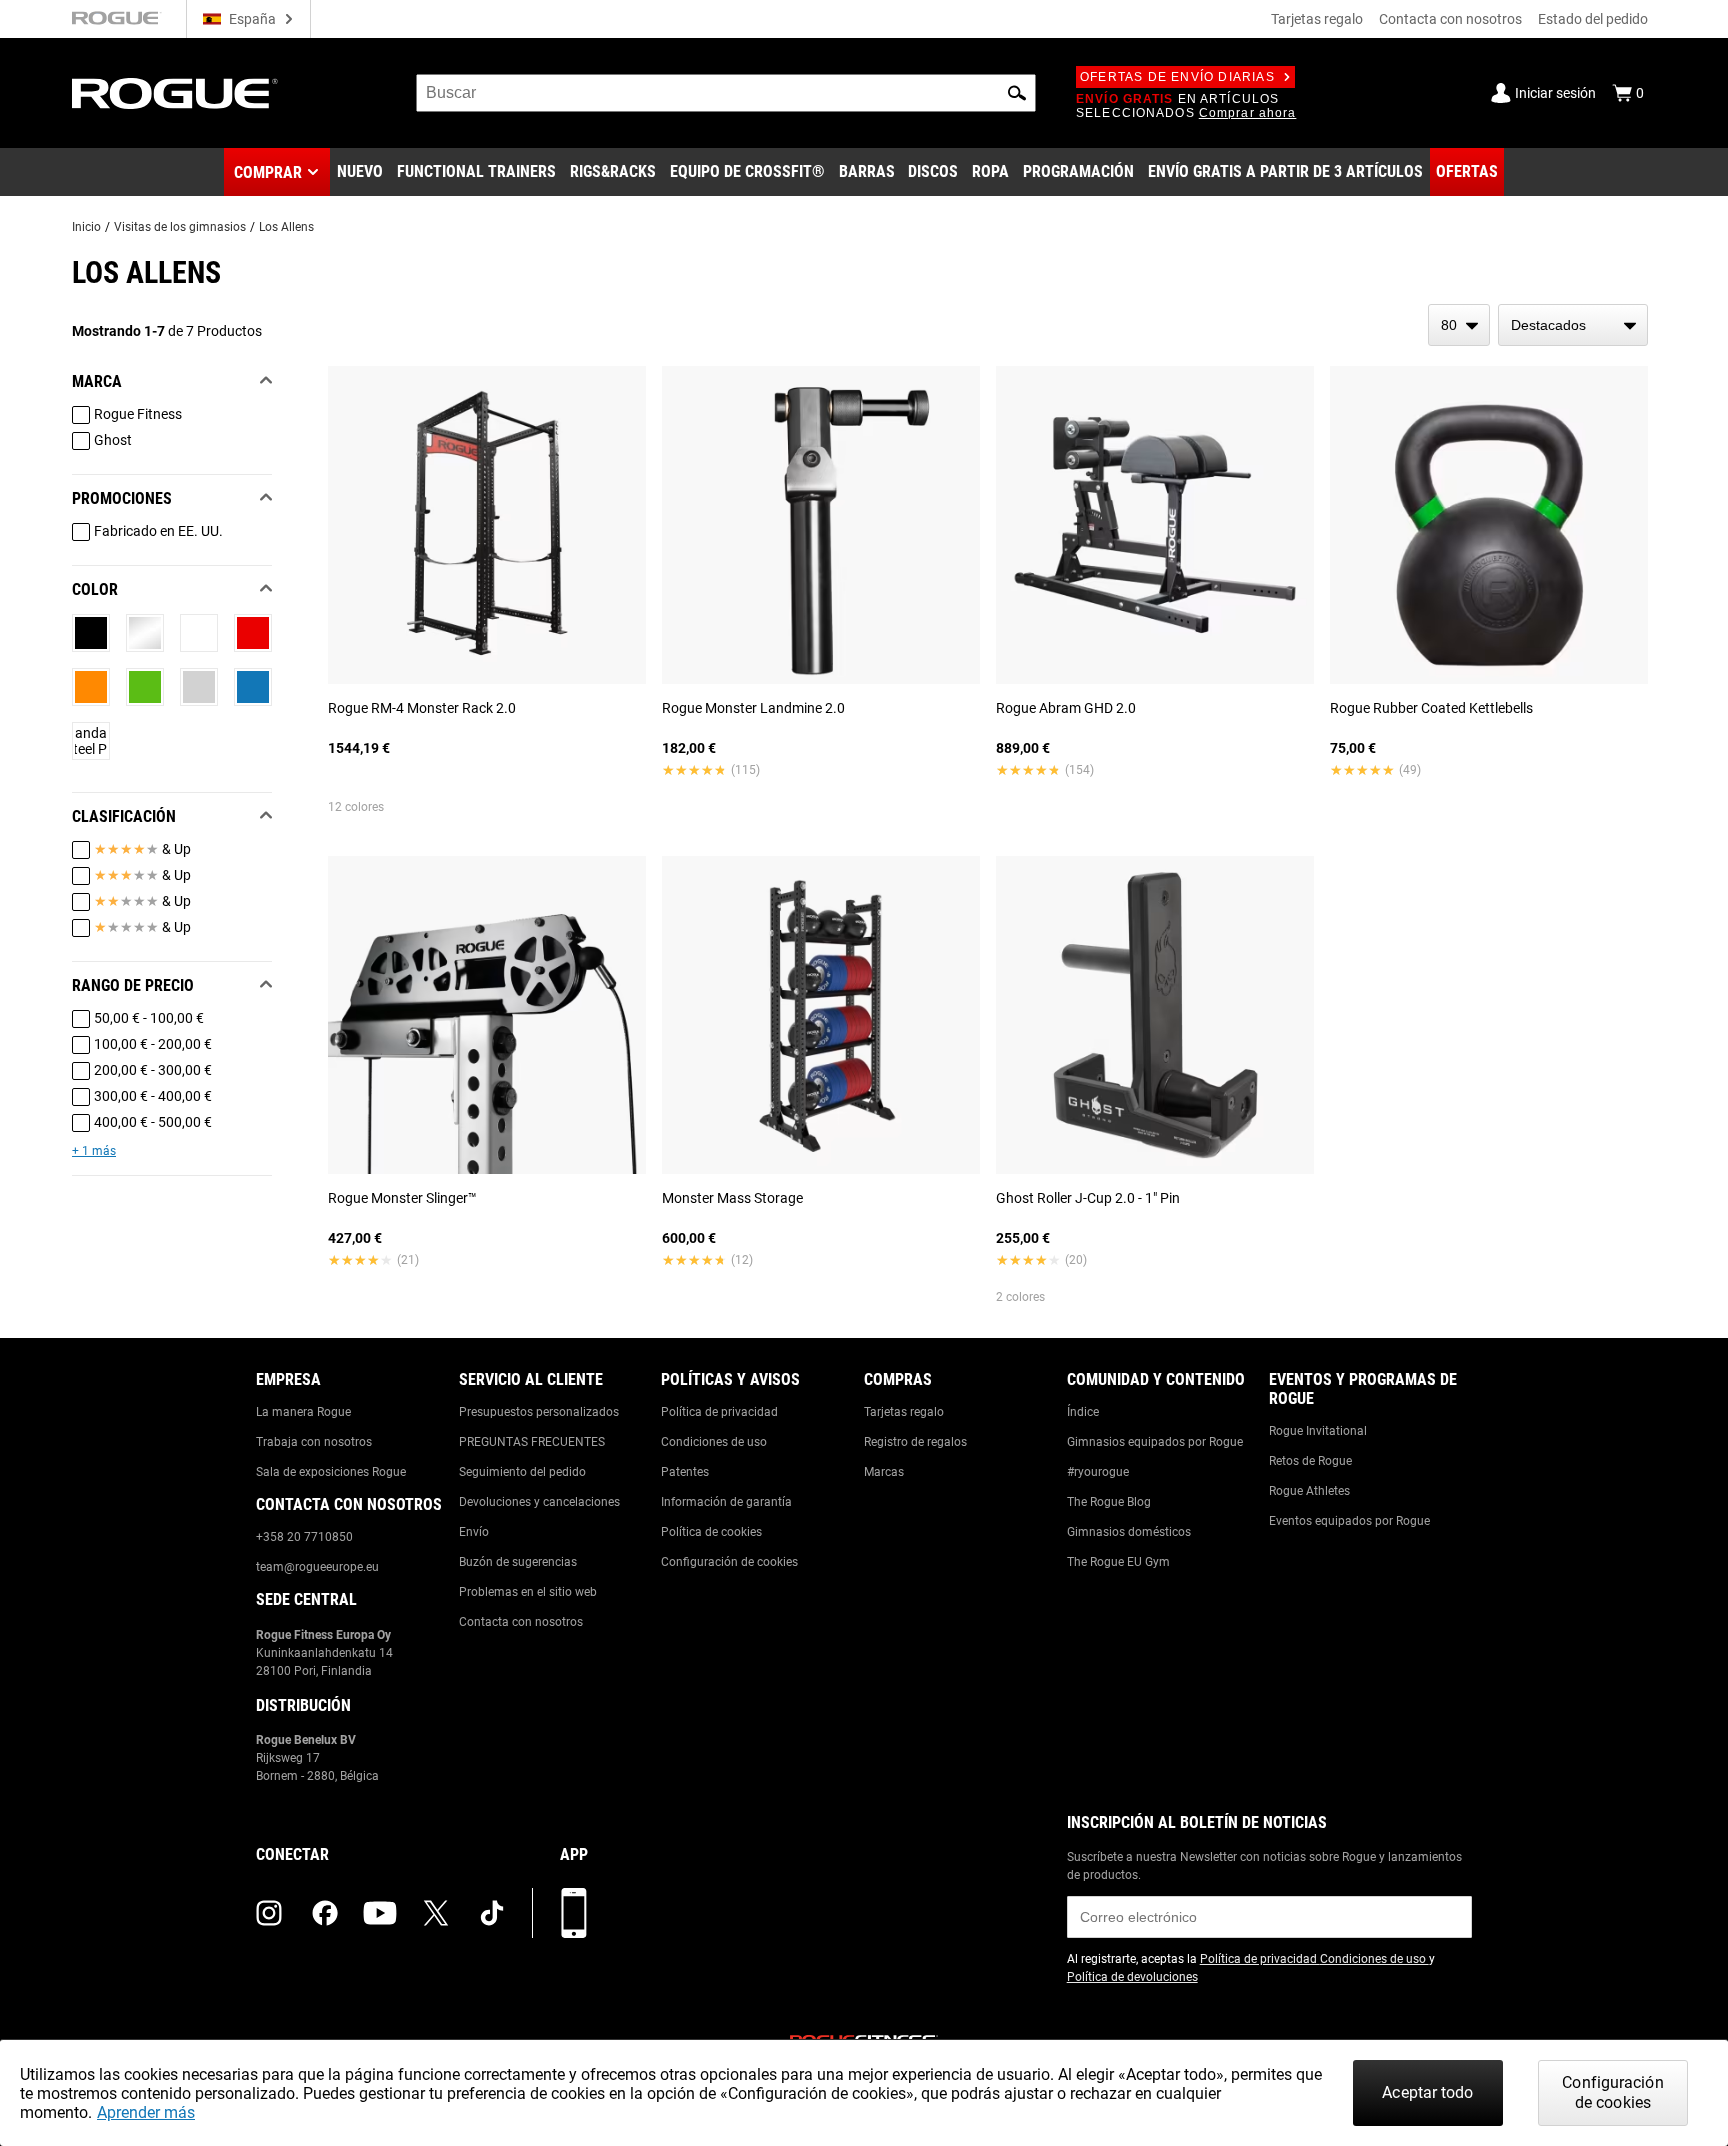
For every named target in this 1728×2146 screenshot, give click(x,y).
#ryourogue (1098, 1472)
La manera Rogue (303, 1412)
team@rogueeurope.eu (317, 1567)
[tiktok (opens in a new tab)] (492, 1913)
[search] (726, 93)
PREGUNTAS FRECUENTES (532, 1442)
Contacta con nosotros (1450, 19)
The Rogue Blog (1109, 1502)
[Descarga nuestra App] (574, 1913)
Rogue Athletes (1309, 1491)
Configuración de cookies (729, 1562)
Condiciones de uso (714, 1442)
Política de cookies (711, 1532)
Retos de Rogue (1310, 1461)
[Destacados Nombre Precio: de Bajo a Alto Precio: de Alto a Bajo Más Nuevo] (1573, 325)
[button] (1017, 93)
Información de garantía (726, 1502)
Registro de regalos (915, 1442)
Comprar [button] (268, 172)
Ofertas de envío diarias (1177, 77)
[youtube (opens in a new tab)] (380, 1913)
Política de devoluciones (1132, 1977)
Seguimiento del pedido (522, 1472)
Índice (1083, 1412)
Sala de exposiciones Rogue (331, 1472)
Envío (474, 1532)
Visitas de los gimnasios (180, 227)
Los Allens (286, 227)
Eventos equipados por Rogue (1349, 1521)
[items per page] (1459, 325)
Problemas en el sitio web (528, 1592)
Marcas (884, 1472)
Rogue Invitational (1318, 1431)
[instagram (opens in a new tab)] (269, 1913)
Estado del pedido (1593, 19)
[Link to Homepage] (175, 93)
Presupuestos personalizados (539, 1412)
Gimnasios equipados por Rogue (1155, 1442)
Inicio (86, 227)
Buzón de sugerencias (518, 1562)
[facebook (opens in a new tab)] (325, 1913)
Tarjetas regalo (1317, 19)
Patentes (685, 1472)
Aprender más (146, 2112)
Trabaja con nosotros (314, 1442)
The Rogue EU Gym (1118, 1562)
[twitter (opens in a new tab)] (436, 1913)
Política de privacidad (719, 1412)
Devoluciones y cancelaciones (539, 1502)
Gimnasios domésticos (1129, 1532)
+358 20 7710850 (304, 1537)
